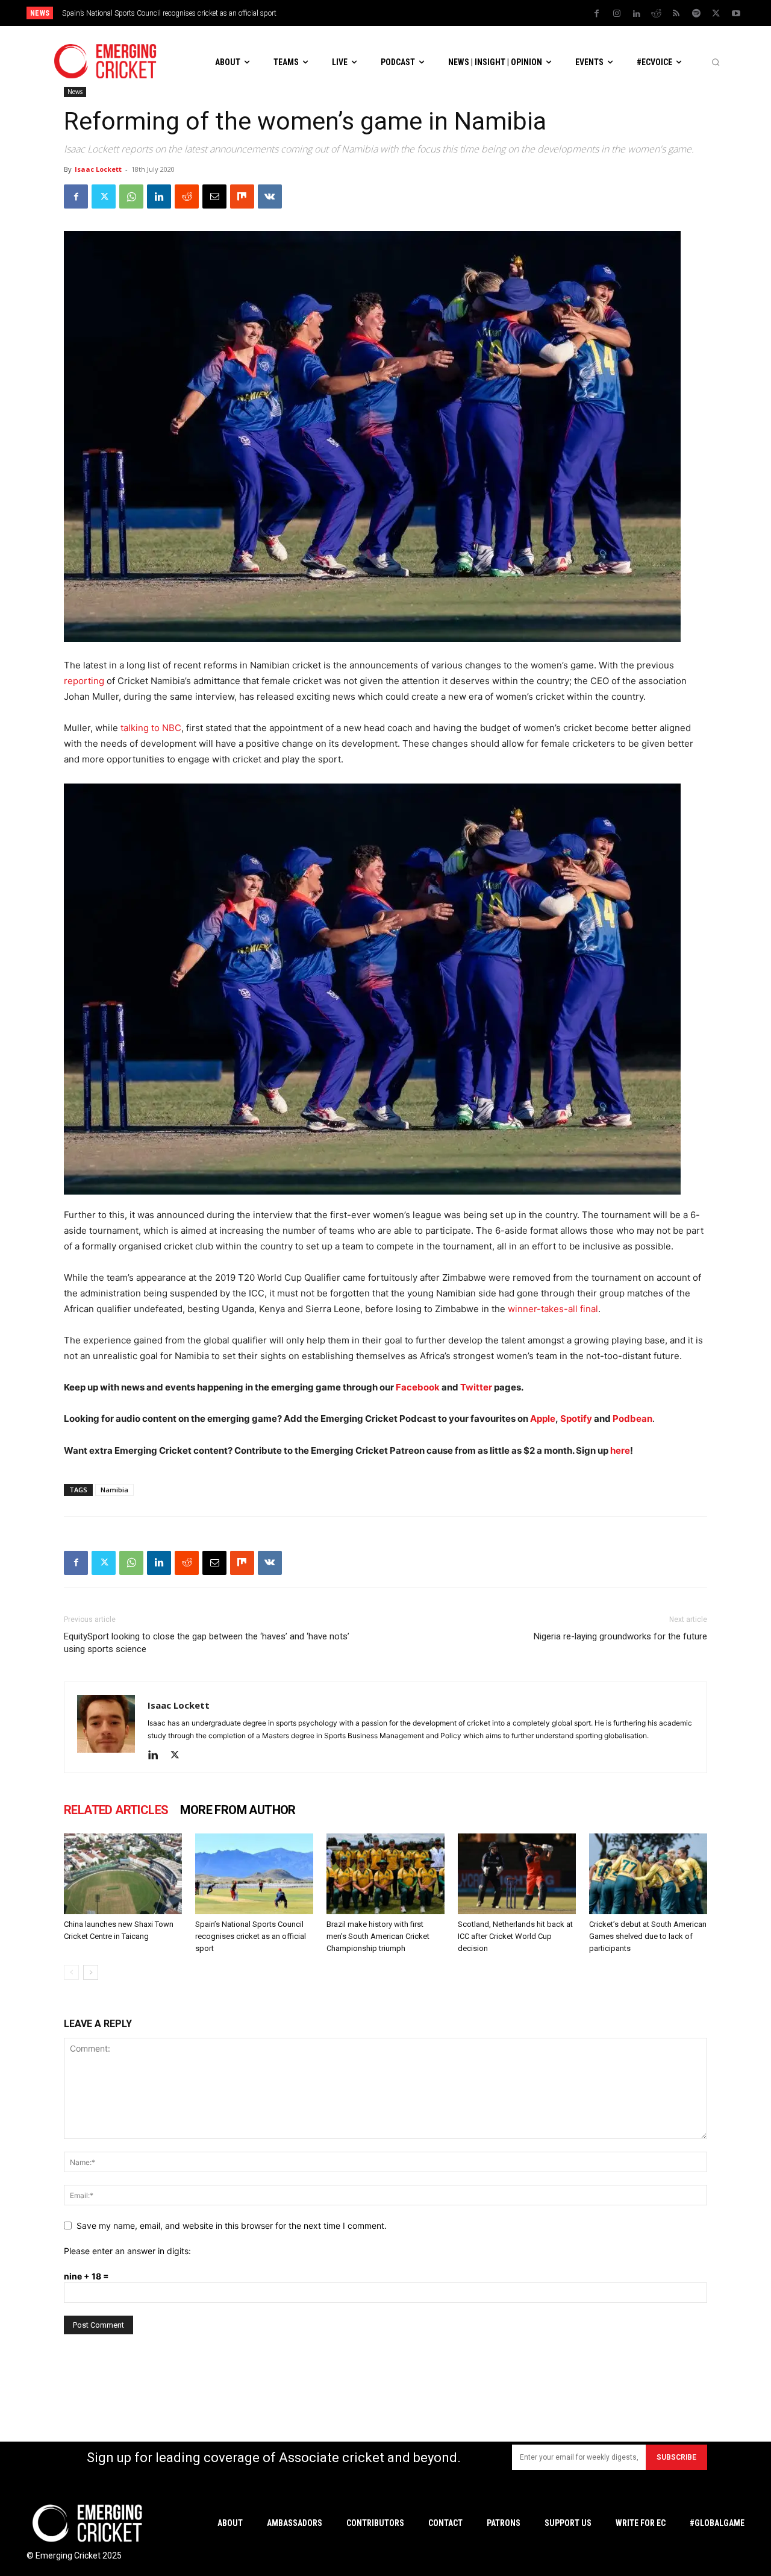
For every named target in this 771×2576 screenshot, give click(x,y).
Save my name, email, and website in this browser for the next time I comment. (232, 2226)
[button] (716, 62)
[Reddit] (657, 14)
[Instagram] (617, 14)
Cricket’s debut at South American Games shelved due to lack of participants (648, 1936)
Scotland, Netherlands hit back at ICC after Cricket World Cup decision (515, 1936)
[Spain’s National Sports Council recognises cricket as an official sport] (254, 1874)
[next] (488, 13)
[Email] (214, 196)
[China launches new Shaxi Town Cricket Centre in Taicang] (123, 1874)
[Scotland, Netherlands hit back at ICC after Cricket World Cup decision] (517, 1874)
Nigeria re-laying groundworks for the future (620, 1636)
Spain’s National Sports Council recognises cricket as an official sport (251, 1936)
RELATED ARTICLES (116, 1810)
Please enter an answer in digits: (127, 2251)
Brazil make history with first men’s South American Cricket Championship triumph (193, 13)
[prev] (469, 13)
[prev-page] (71, 1972)
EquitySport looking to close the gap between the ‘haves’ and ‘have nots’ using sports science (207, 1643)
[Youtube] (736, 14)
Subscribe (676, 2457)
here (620, 1450)
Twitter (476, 1387)
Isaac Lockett (98, 169)
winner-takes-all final (553, 1309)
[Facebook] (597, 14)
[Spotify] (696, 14)
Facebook (419, 1387)
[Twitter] (716, 14)
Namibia (114, 1490)
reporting (84, 681)
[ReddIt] (187, 196)
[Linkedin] (637, 14)
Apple (543, 1418)
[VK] (270, 196)
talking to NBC (151, 728)
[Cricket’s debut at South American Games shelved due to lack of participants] (648, 1874)
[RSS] (676, 14)
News (75, 92)
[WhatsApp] (131, 196)
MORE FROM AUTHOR (238, 1810)
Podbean (632, 1418)
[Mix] (242, 196)
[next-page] (91, 1972)
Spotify (577, 1418)
